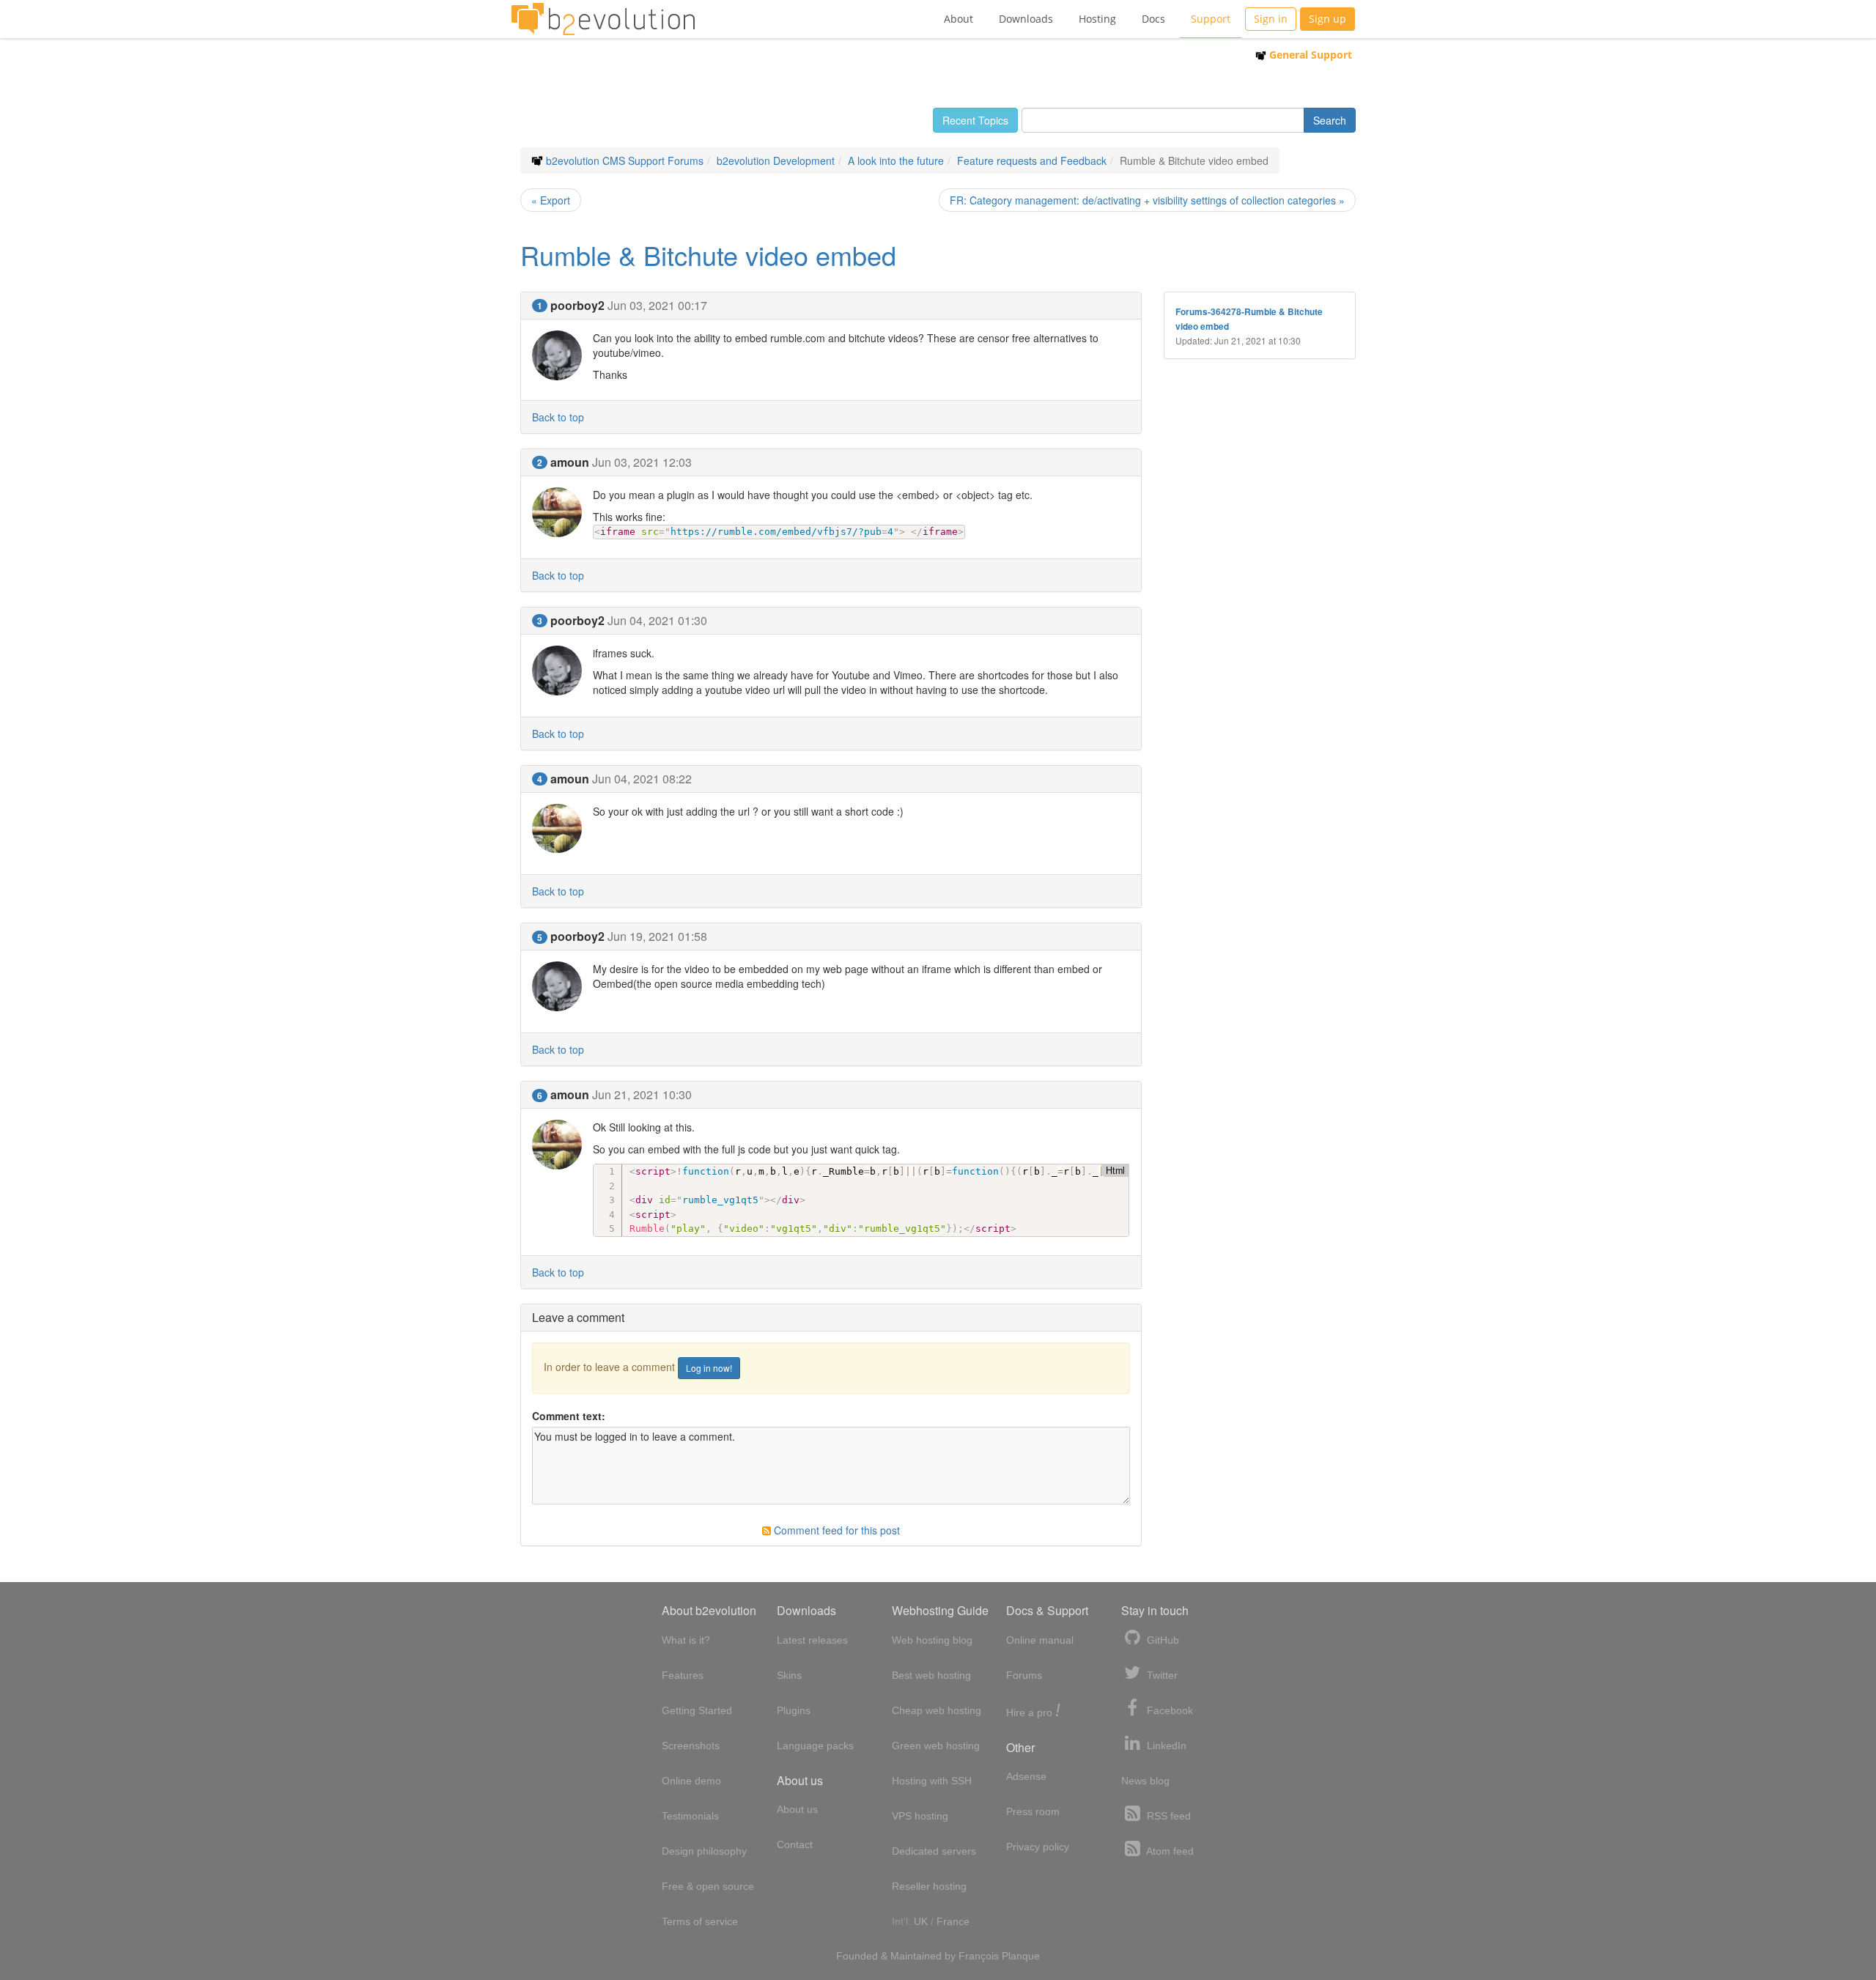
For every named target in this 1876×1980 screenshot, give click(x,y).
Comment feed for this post (835, 1530)
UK (921, 1921)
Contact (795, 1844)
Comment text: (569, 1416)
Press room (1033, 1811)
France (953, 1921)
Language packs (815, 1746)
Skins (789, 1675)
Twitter (1161, 1675)
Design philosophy (704, 1851)
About (959, 19)
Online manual (1040, 1640)
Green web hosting (936, 1746)
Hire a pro (1033, 1711)
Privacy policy (1038, 1847)
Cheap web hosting (937, 1710)
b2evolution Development (776, 160)
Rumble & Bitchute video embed (708, 255)
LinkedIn (1165, 1746)
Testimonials (690, 1816)
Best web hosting (931, 1675)
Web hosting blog (932, 1640)
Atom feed (1169, 1851)
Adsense (1026, 1776)
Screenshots (691, 1746)
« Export (551, 200)
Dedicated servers (934, 1851)
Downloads (1026, 19)
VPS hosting (920, 1816)
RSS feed (1167, 1816)
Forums (1024, 1675)
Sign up (1327, 19)
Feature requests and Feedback (1032, 160)
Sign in (1271, 19)
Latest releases (812, 1640)
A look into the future (896, 160)
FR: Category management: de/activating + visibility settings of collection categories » (1147, 200)
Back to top (558, 417)
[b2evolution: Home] (603, 19)
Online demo (691, 1781)
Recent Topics (975, 120)
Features (683, 1675)
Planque (1021, 1956)
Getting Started (697, 1710)
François (979, 1956)
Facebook (1168, 1710)
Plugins (794, 1710)
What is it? (686, 1640)
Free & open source (708, 1886)
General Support (1309, 55)
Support (1211, 19)
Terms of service (700, 1921)
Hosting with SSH (932, 1781)
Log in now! (709, 1368)
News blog (1145, 1781)
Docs (1153, 19)
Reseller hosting (929, 1886)
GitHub (1162, 1640)
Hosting (1097, 19)
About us (797, 1809)
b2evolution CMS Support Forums (625, 160)
